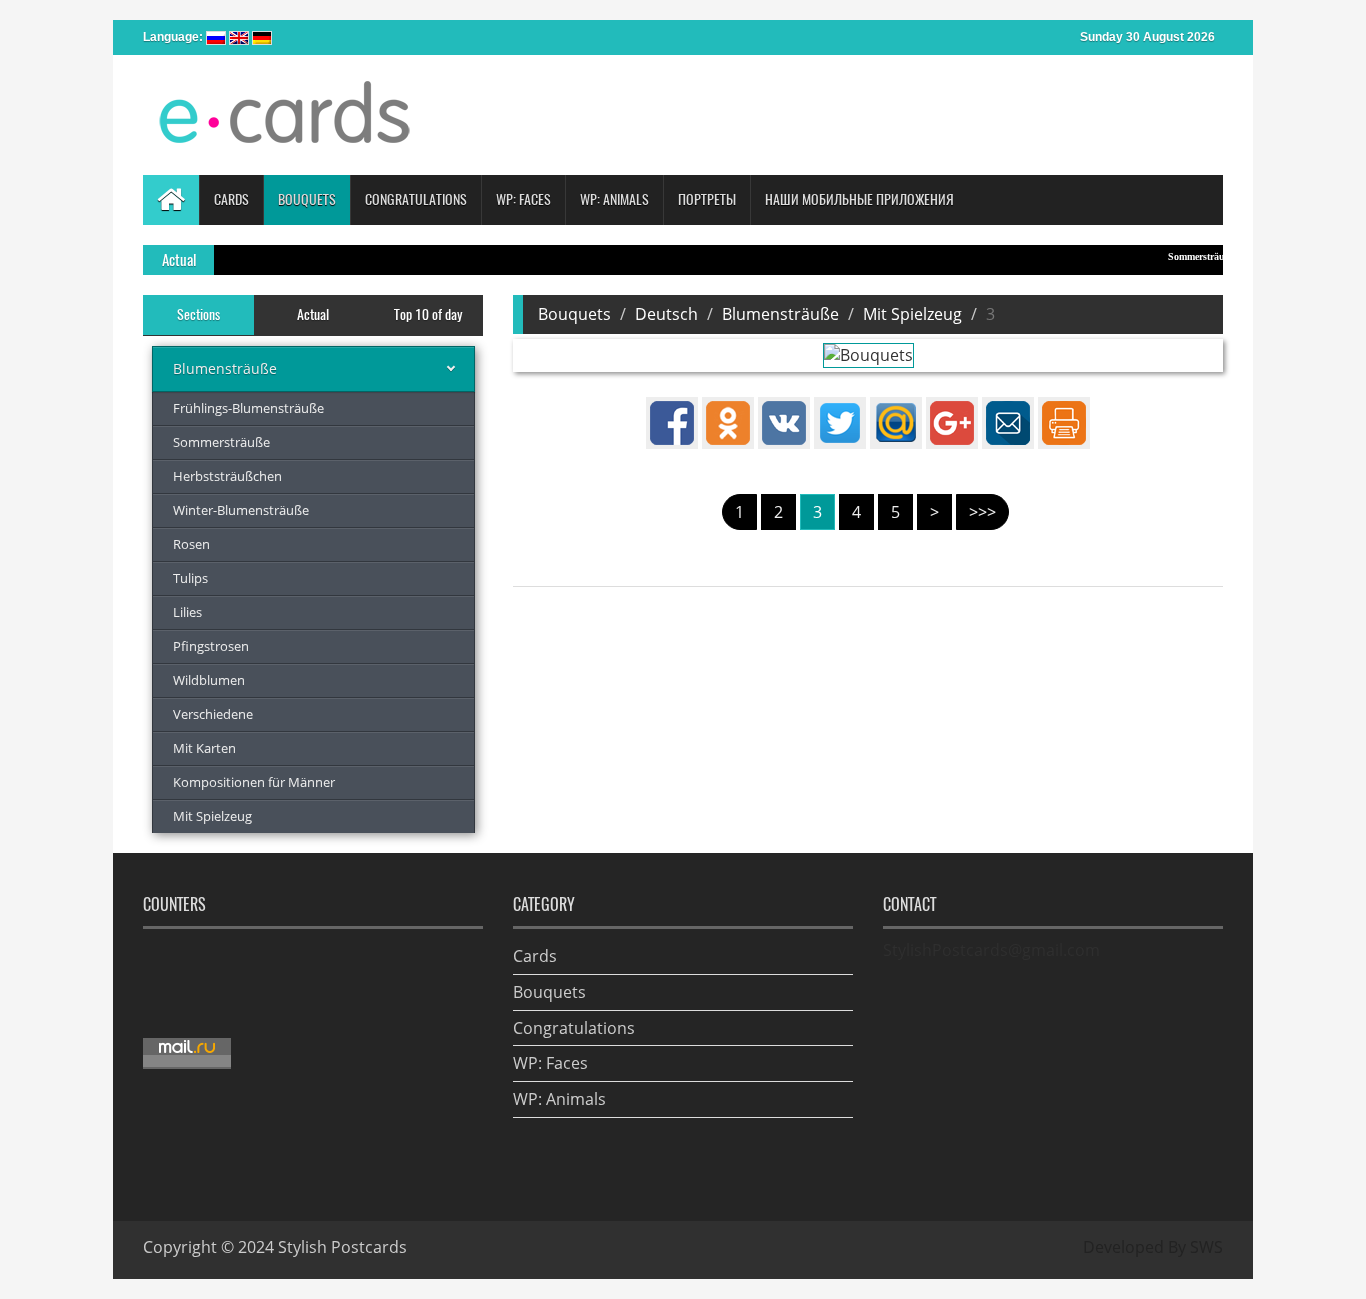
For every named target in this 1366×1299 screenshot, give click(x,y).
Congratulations (574, 1028)
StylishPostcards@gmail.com (991, 950)
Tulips (190, 578)
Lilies (187, 612)
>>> (982, 512)
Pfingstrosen (211, 646)
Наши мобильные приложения (859, 199)
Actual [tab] (313, 314)
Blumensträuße (225, 368)
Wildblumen (209, 680)
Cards (535, 956)
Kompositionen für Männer (254, 782)
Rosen (191, 544)
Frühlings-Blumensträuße (248, 408)
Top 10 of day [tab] (428, 314)
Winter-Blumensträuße (241, 510)
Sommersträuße (1183, 256)
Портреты (707, 199)
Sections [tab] (198, 314)
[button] (231, 200)
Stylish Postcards (342, 1247)
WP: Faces (550, 1063)
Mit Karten (204, 748)
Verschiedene (213, 714)
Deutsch (666, 314)
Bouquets (574, 314)
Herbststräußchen (227, 476)
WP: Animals (559, 1099)
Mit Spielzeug (212, 816)
